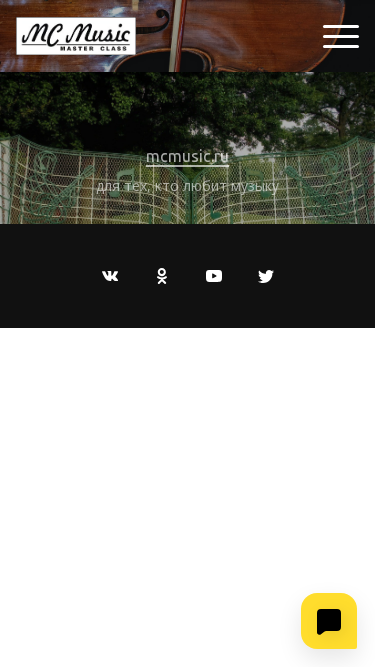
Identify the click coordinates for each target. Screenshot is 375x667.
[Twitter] (266, 276)
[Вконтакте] (110, 276)
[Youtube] (214, 276)
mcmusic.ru (187, 156)
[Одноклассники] (162, 276)
